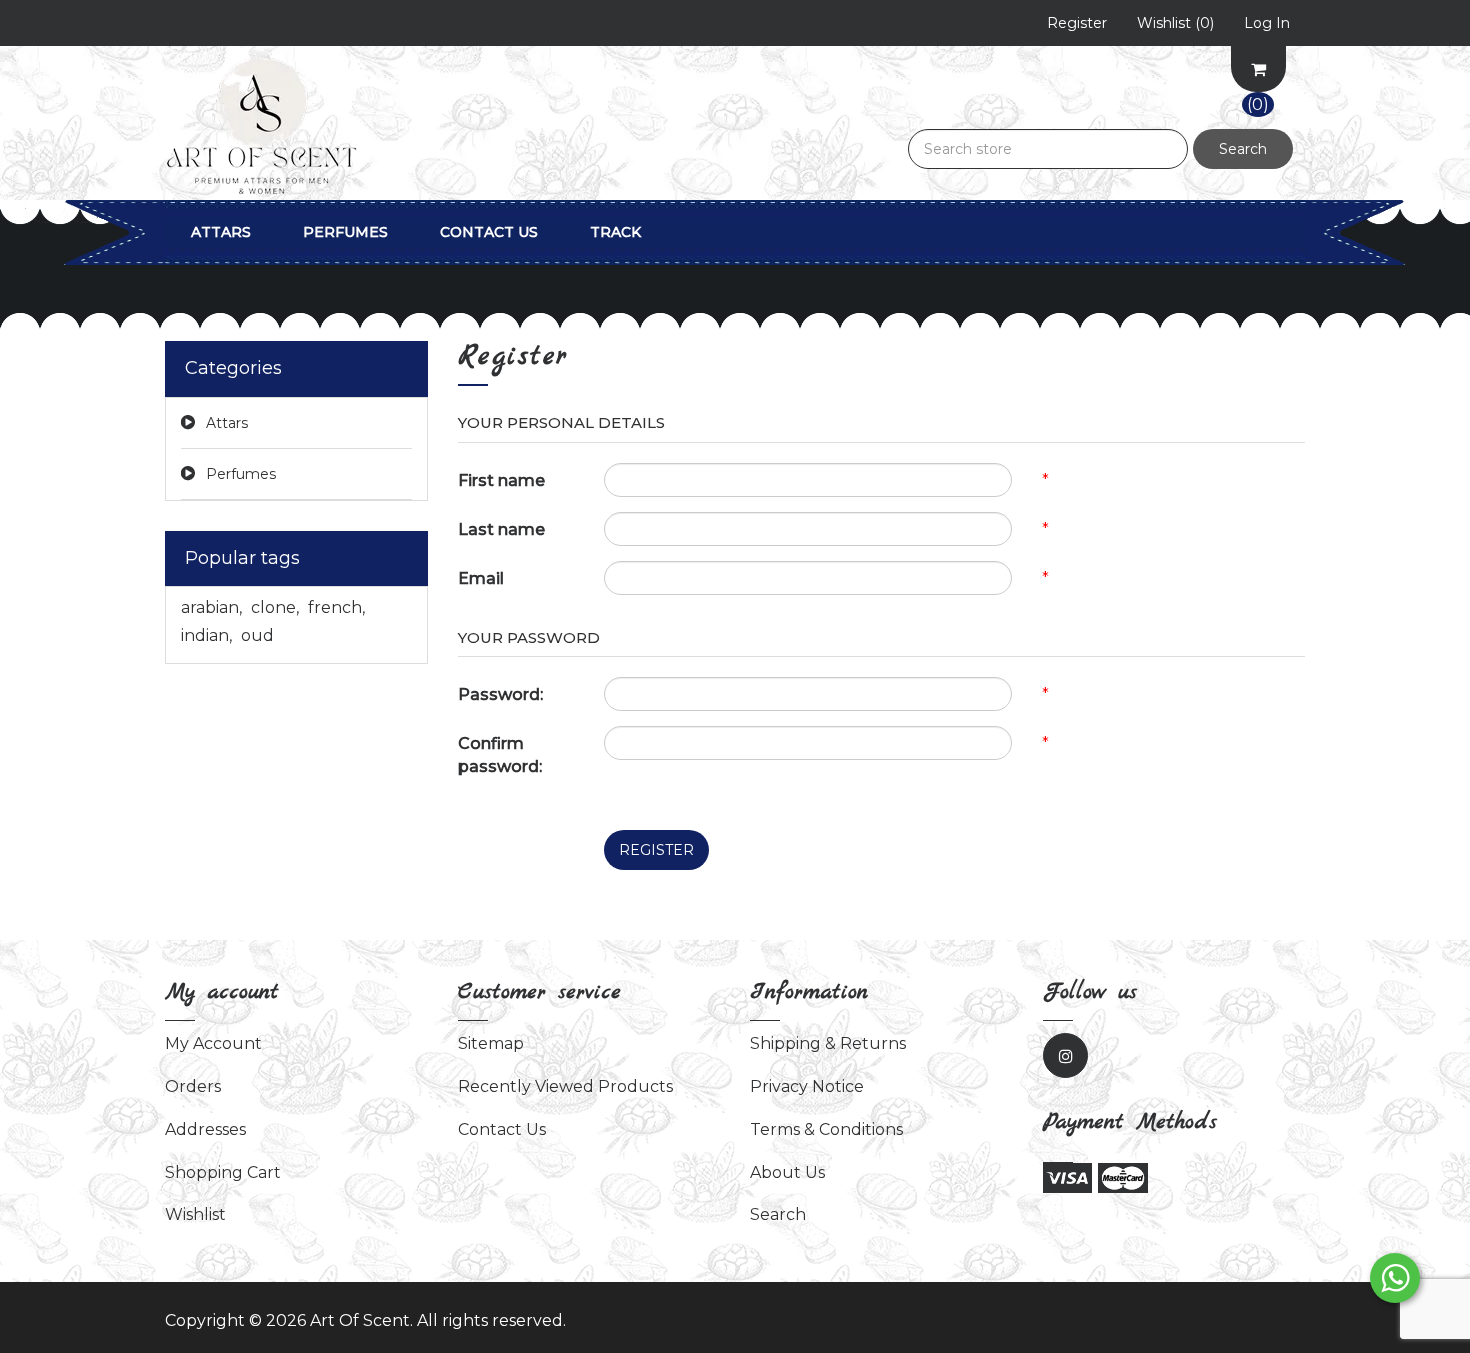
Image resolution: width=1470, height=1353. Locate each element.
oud (257, 635)
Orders (193, 1086)
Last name (501, 529)
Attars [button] (221, 232)
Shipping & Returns (828, 1043)
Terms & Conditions (826, 1129)
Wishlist (195, 1214)
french (336, 607)
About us (787, 1172)
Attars (227, 423)
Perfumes (241, 474)
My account (213, 1043)
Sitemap (491, 1043)
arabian (211, 607)
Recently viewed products (565, 1086)
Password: (500, 694)
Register (656, 850)
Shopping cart (223, 1172)
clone (275, 607)
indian (206, 635)
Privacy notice (807, 1086)
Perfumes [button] (345, 232)
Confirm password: (500, 755)
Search (1243, 149)
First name (501, 480)
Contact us (489, 232)
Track (615, 232)
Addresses (205, 1129)
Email (481, 578)
